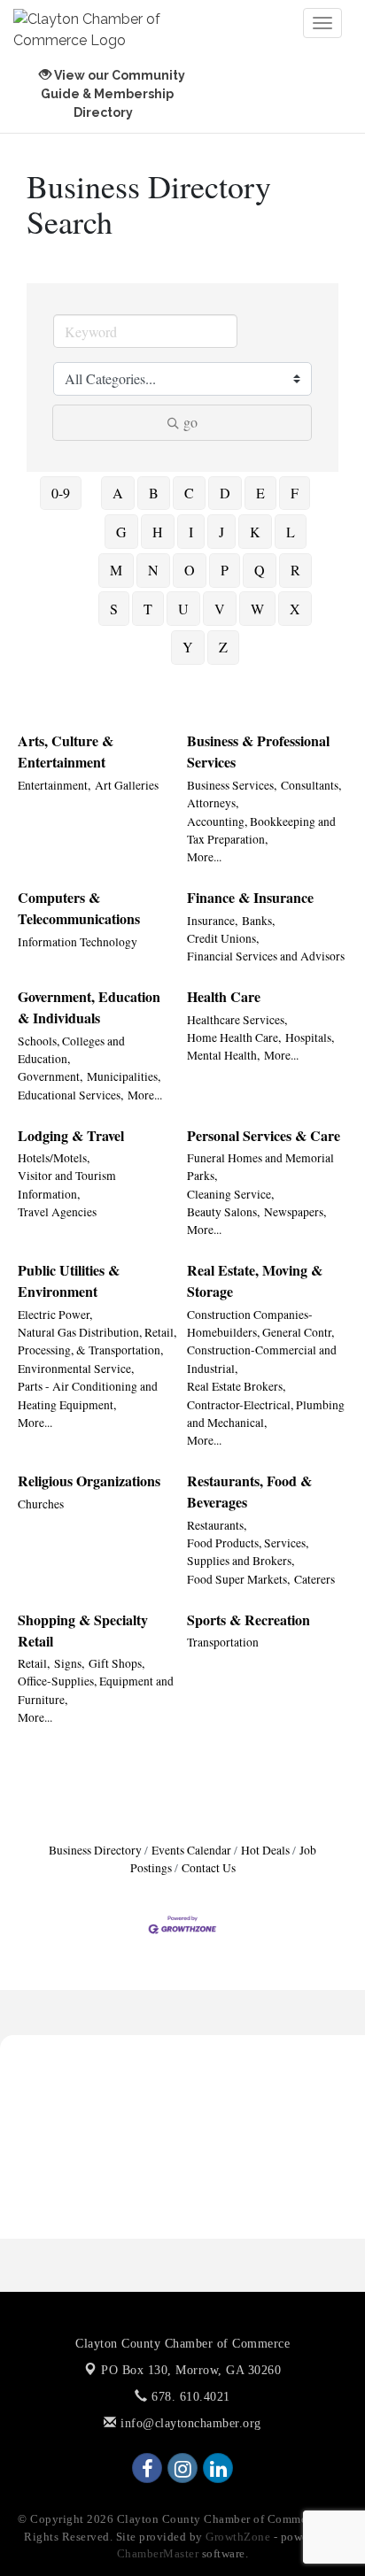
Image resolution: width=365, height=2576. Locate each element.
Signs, (69, 1663)
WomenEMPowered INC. (89, 2055)
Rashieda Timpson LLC (84, 2112)
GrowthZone (238, 2537)
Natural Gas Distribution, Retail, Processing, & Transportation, (97, 1341)
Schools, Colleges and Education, (71, 1050)
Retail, (34, 1663)
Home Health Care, (234, 1037)
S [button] (114, 609)
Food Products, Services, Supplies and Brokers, (248, 1552)
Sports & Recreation (249, 1620)
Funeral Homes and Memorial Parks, (260, 1167)
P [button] (225, 570)
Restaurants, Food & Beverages (249, 1491)
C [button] (189, 493)
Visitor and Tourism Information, (67, 1184)
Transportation (223, 1642)
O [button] (190, 570)
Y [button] (188, 647)
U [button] (183, 609)
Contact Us (209, 1868)
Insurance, (212, 921)
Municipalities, (124, 1076)
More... (204, 857)
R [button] (295, 570)
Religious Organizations (89, 1481)
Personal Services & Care (264, 1135)
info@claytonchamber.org (189, 2423)
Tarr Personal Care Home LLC (103, 2140)
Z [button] (223, 647)
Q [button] (260, 570)
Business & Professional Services (258, 751)
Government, (50, 1076)
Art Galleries (127, 785)
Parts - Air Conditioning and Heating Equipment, (88, 1395)
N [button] (153, 570)
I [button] (191, 532)
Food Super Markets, (238, 1579)
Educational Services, (70, 1095)
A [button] (118, 493)
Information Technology (78, 942)
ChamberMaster (158, 2553)
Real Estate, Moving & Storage (255, 1280)
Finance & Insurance (250, 897)
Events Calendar (191, 1850)
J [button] (221, 532)
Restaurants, (217, 1525)
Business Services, (232, 785)
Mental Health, (223, 1055)
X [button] (295, 609)
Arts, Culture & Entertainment (66, 751)
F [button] (295, 493)
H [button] (158, 532)
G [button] (121, 532)
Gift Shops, (116, 1663)
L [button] (291, 532)
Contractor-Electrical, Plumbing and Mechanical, (266, 1414)
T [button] (148, 609)
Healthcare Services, (237, 1020)
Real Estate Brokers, (236, 1386)
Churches (41, 1504)
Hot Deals (265, 1850)
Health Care (224, 996)
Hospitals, (310, 1037)
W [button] (257, 609)
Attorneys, (213, 803)
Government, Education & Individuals (89, 1007)
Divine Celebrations (73, 2169)
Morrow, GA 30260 (191, 2370)
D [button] (225, 493)
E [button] (260, 493)
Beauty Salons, (223, 1212)
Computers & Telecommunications (79, 908)
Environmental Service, (76, 1369)
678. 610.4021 (189, 2397)
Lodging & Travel (71, 1135)
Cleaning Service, (230, 1194)
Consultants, (311, 785)
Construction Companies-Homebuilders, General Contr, (260, 1323)
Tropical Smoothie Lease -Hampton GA (131, 2084)
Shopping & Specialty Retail (83, 1630)
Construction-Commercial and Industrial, (262, 1359)
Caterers (315, 1579)
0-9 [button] (61, 493)
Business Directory (95, 1850)
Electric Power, (55, 1315)
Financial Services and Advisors (266, 956)
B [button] (154, 493)
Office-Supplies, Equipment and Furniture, (96, 1690)
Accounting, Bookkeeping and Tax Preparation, (261, 830)
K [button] (255, 532)
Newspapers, (295, 1212)
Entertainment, (54, 785)
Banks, (258, 921)
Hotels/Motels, (54, 1158)
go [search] (190, 422)
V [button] (220, 609)
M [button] (116, 570)
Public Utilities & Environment (69, 1280)
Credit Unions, (223, 938)
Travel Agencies (57, 1212)
